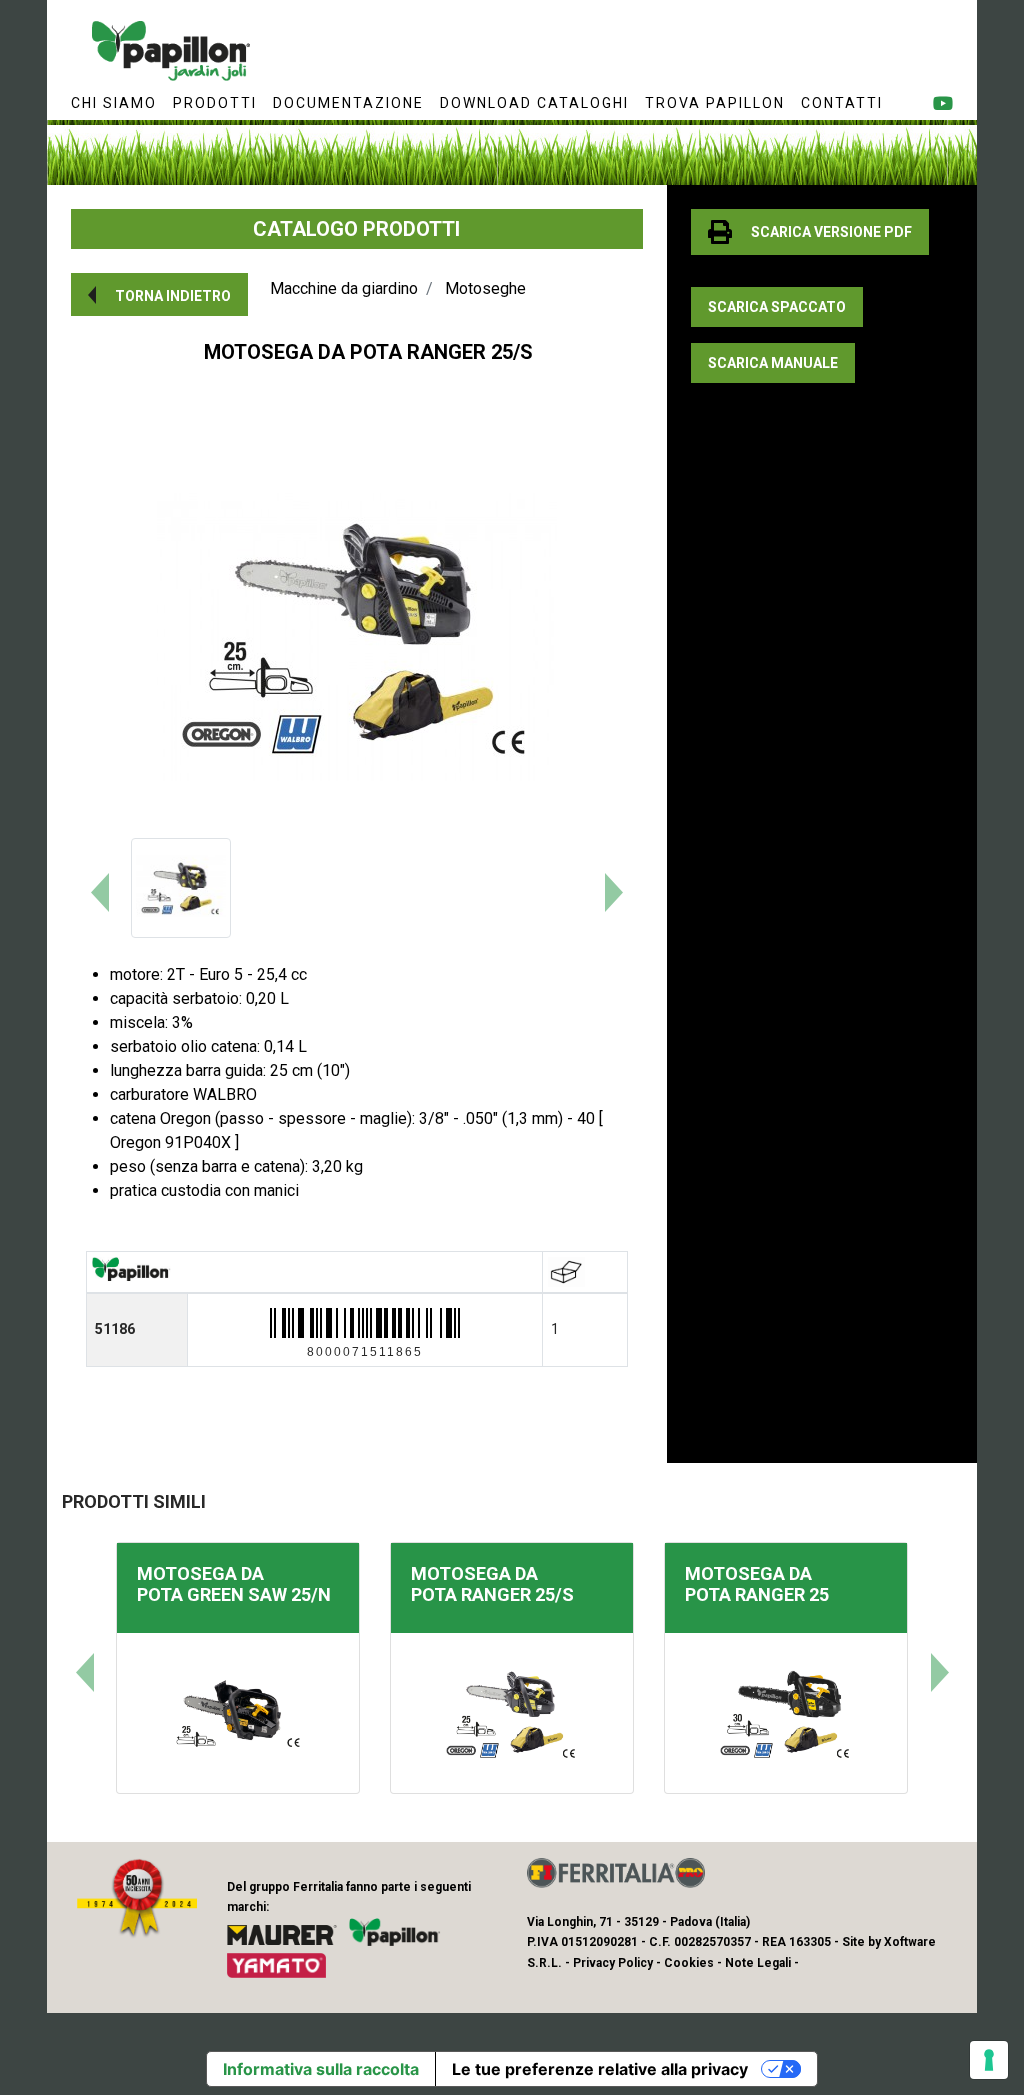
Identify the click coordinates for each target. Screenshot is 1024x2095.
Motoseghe (485, 288)
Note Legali (758, 1963)
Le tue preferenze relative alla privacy (600, 2069)
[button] (159, 294)
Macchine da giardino (344, 288)
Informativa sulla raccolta (321, 2069)
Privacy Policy (613, 1963)
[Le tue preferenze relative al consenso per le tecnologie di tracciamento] (989, 2060)
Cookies (689, 1963)
